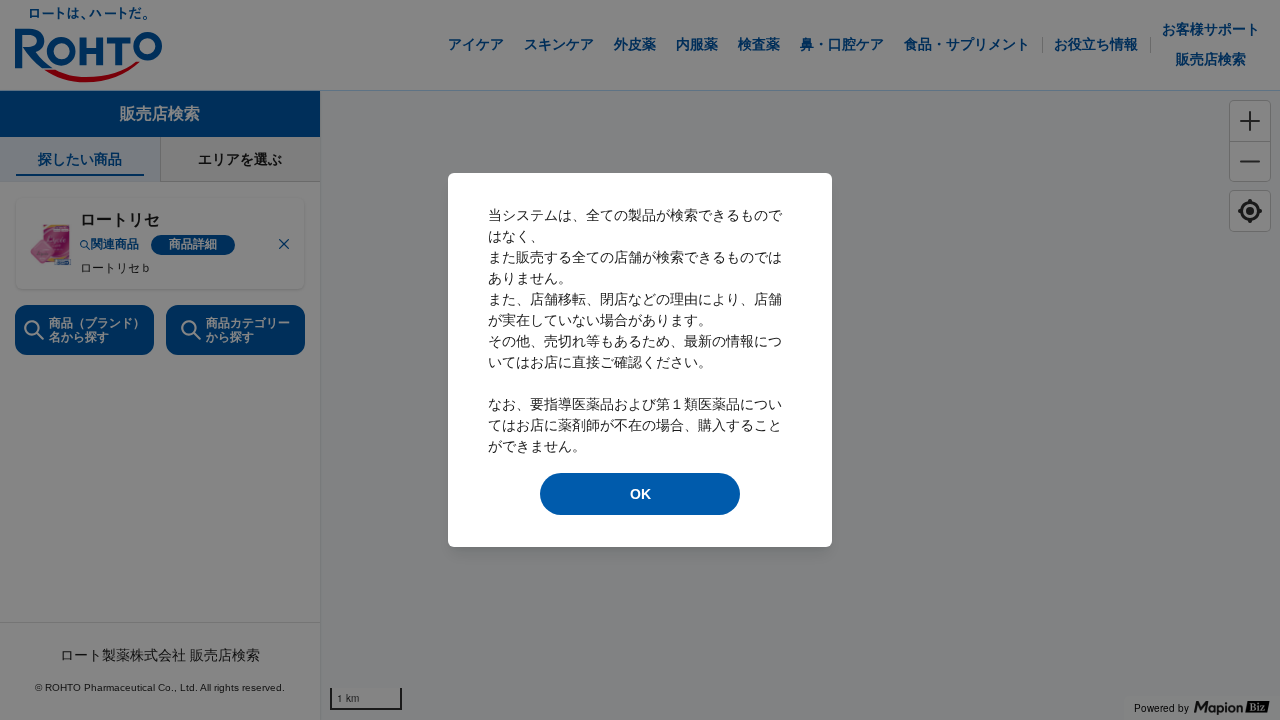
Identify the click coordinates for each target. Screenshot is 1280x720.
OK (640, 494)
